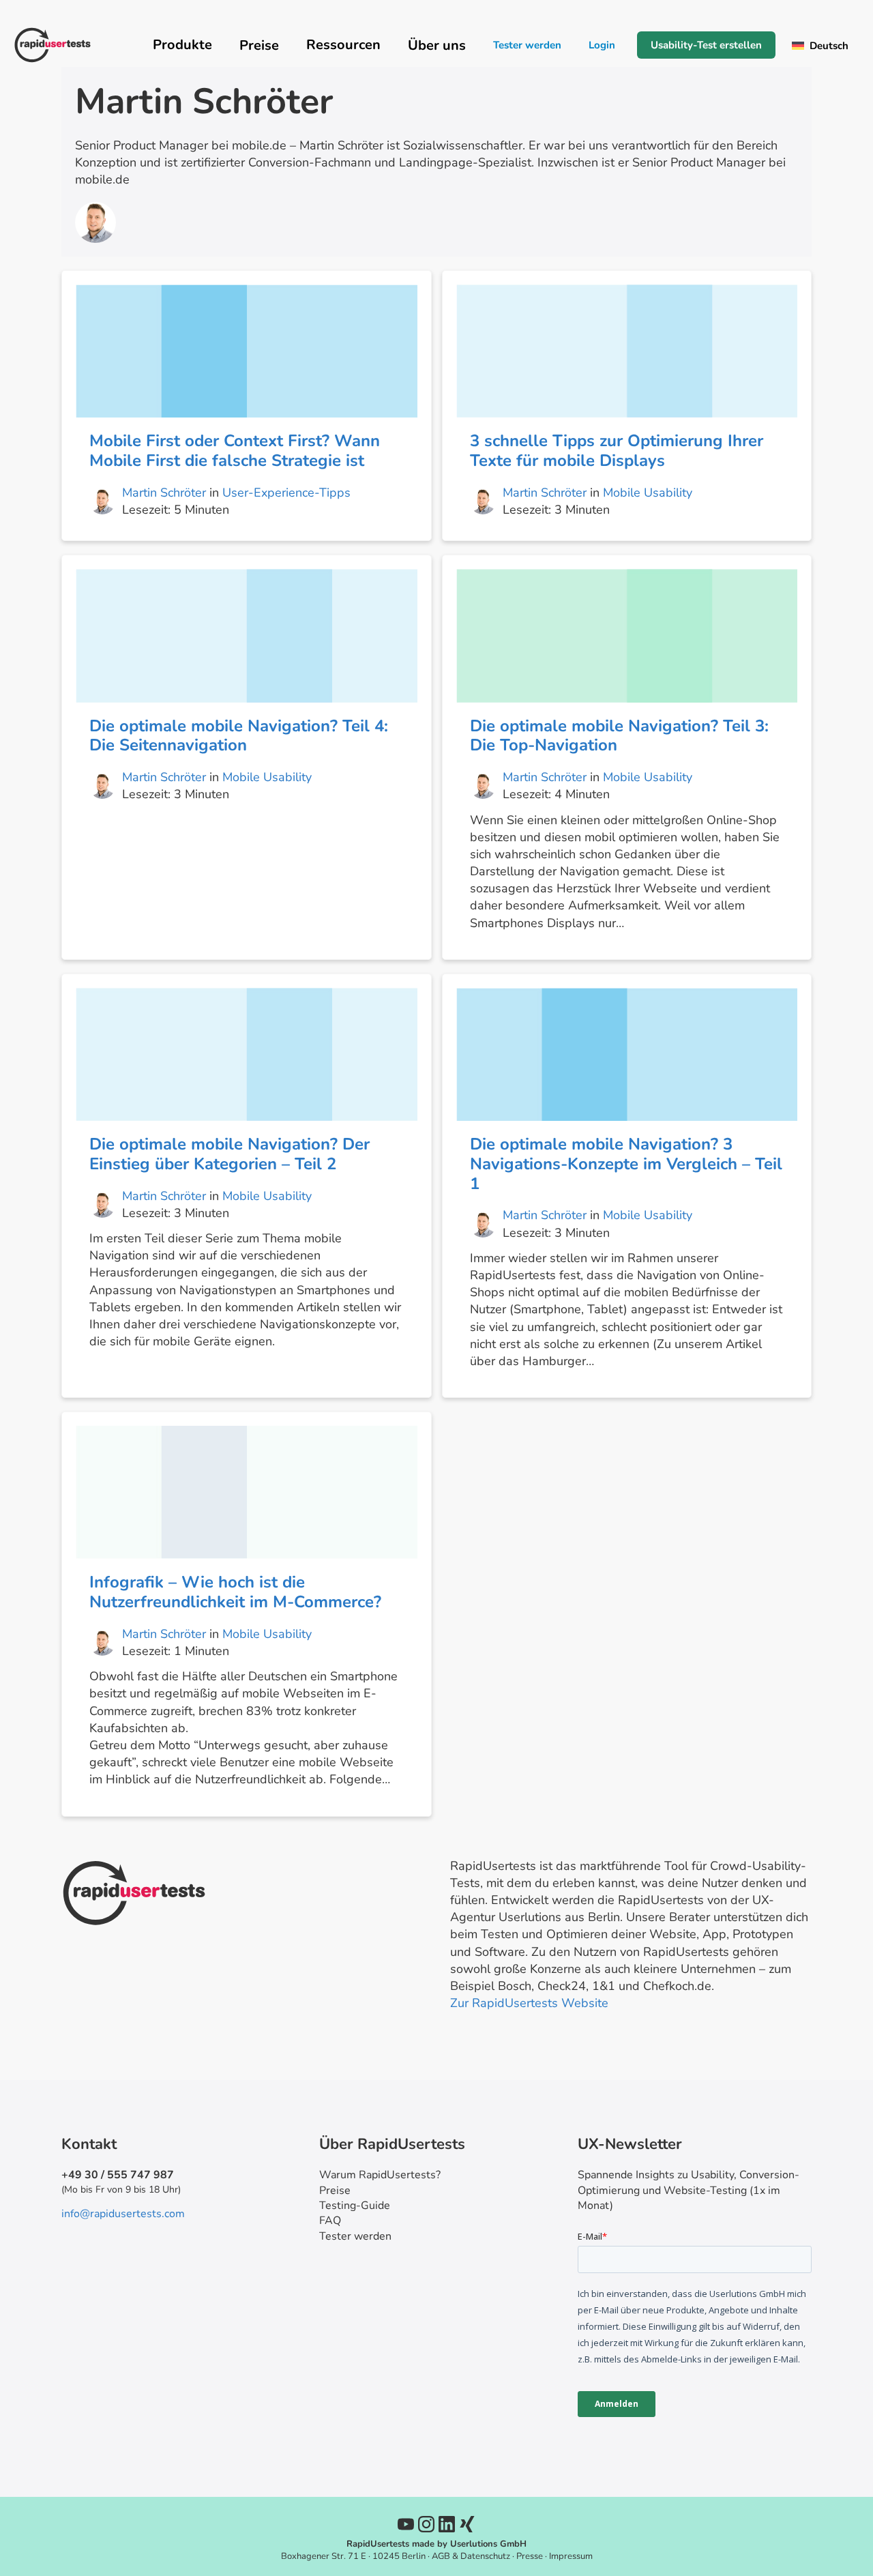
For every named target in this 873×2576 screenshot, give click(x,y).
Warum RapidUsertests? (380, 2175)
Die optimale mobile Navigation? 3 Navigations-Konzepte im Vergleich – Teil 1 (626, 1164)
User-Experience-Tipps (286, 493)
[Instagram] (426, 2524)
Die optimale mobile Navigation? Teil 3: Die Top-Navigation (619, 736)
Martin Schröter (164, 493)
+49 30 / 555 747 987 (118, 2175)
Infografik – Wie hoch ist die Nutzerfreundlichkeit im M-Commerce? (235, 1592)
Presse (530, 2556)
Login (602, 45)
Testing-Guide (355, 2206)
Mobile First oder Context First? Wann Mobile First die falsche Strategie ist (235, 451)
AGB (441, 2556)
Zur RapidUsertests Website (529, 2003)
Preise (335, 2191)
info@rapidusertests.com (123, 2214)
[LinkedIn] (447, 2524)
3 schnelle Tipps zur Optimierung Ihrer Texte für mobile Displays (617, 451)
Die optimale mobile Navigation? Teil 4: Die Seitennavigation (239, 736)
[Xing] (467, 2524)
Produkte (182, 45)
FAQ (330, 2221)
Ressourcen (343, 45)
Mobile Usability (648, 493)
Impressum (571, 2556)
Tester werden (527, 45)
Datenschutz (485, 2556)
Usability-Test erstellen (706, 45)
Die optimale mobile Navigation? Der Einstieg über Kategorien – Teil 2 (230, 1154)
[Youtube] (406, 2524)
